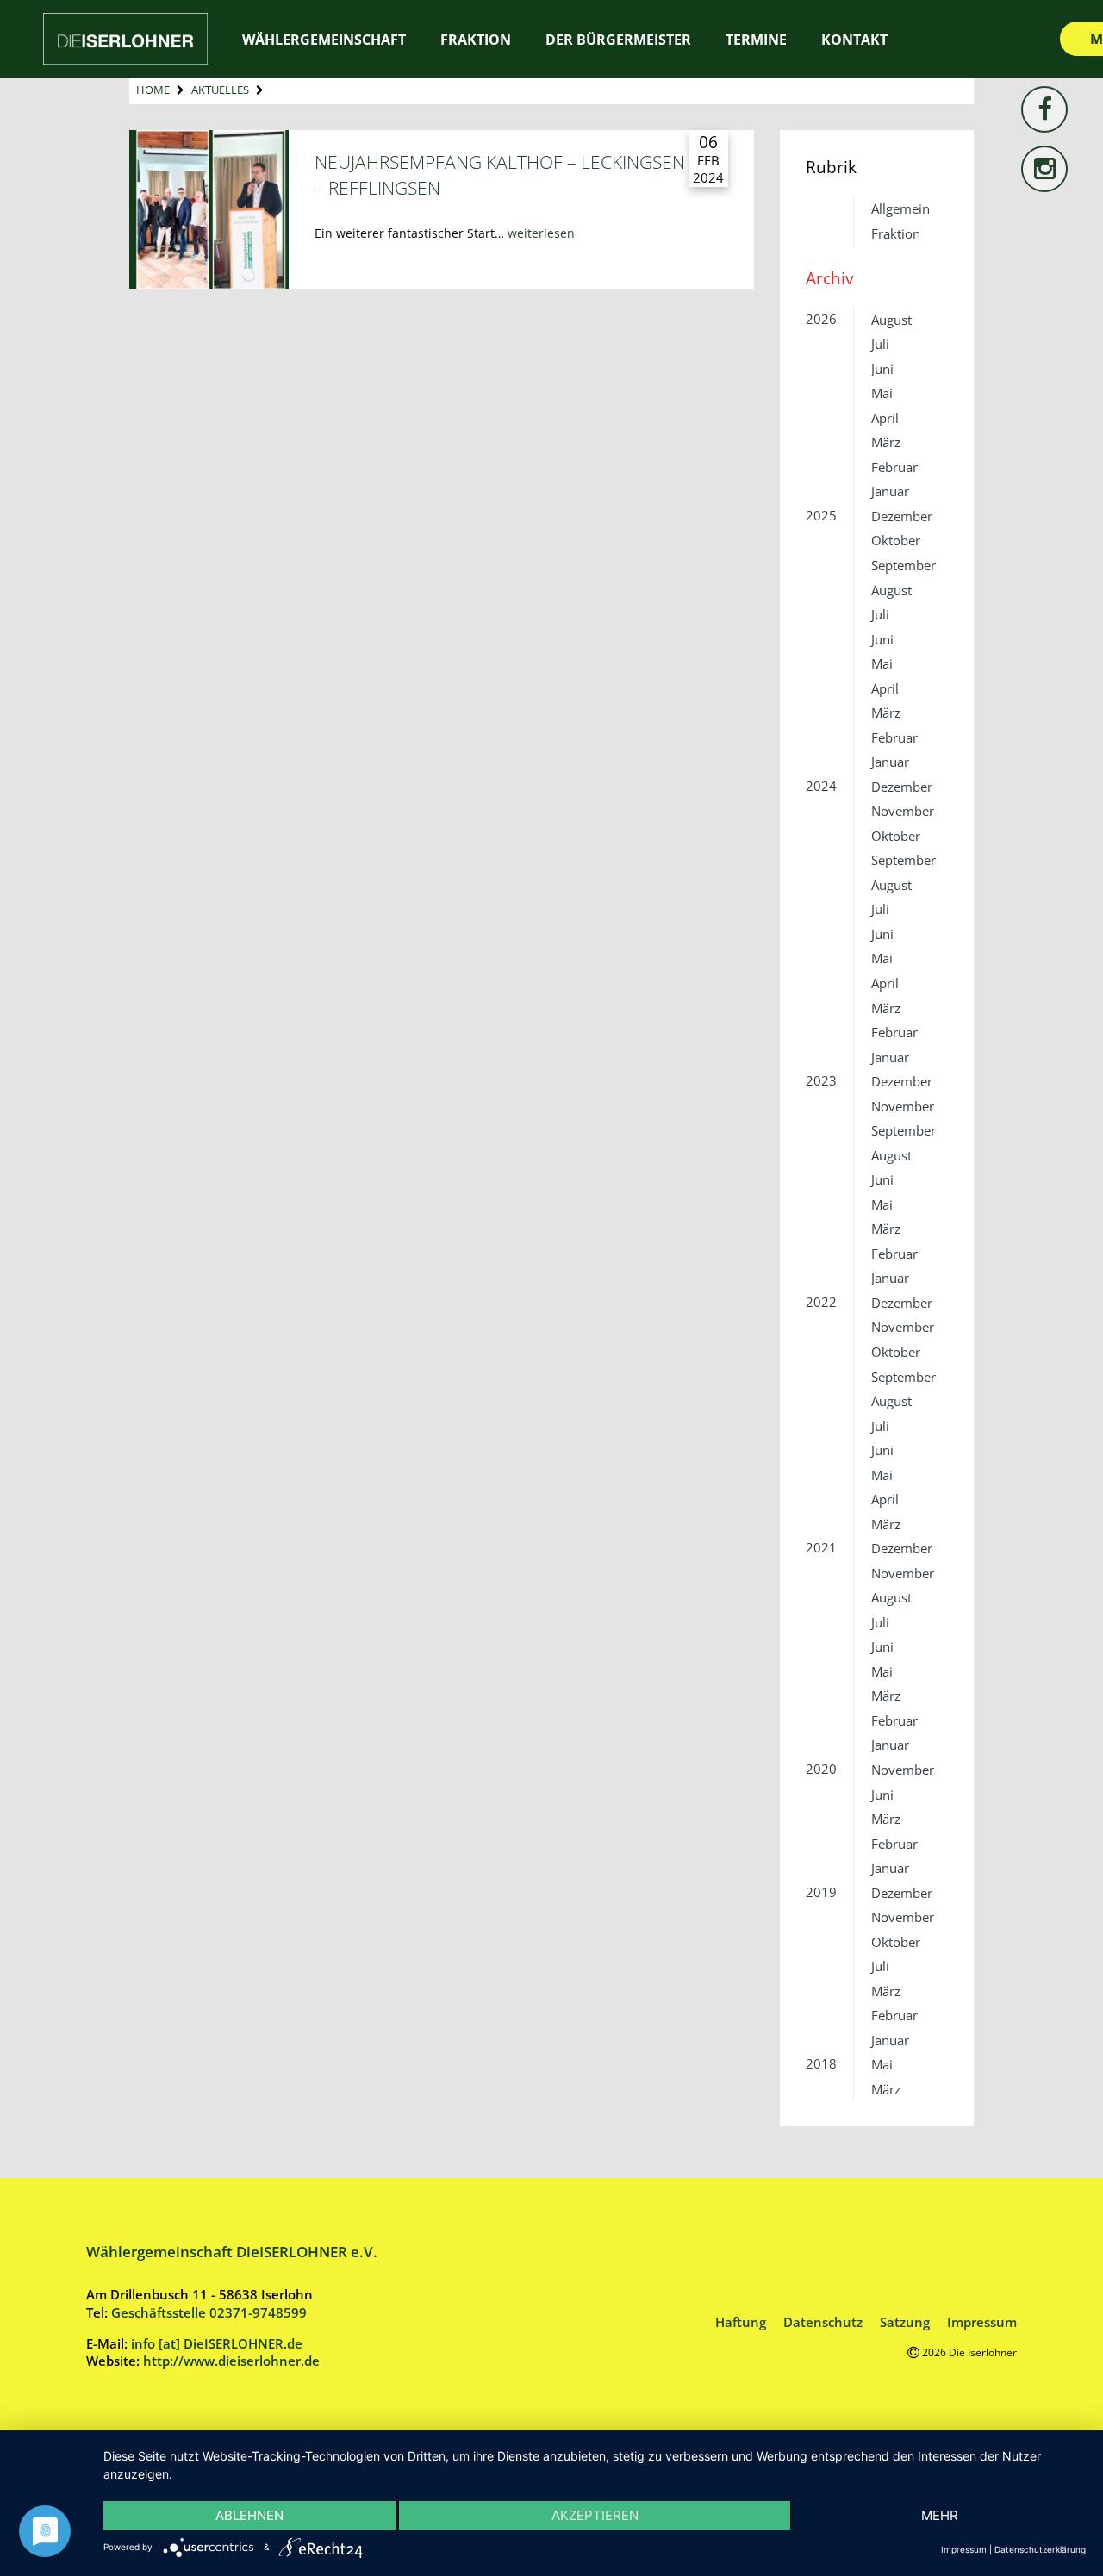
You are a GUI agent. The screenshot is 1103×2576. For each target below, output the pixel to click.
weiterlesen (541, 233)
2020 (821, 1769)
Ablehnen (249, 2515)
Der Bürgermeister (618, 40)
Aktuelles (220, 90)
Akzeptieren (595, 2515)
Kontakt (854, 40)
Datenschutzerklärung (1040, 2549)
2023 (821, 1080)
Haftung (741, 2322)
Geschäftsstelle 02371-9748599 (209, 2312)
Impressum (982, 2322)
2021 (821, 1547)
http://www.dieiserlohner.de (231, 2361)
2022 (821, 1302)
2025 (821, 515)
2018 (821, 2063)
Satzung (905, 2322)
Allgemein (900, 208)
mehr (940, 2515)
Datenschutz (823, 2322)
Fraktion (896, 233)
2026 (821, 319)
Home (153, 90)
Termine (756, 40)
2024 (821, 786)
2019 (821, 1892)
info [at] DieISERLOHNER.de (217, 2343)
